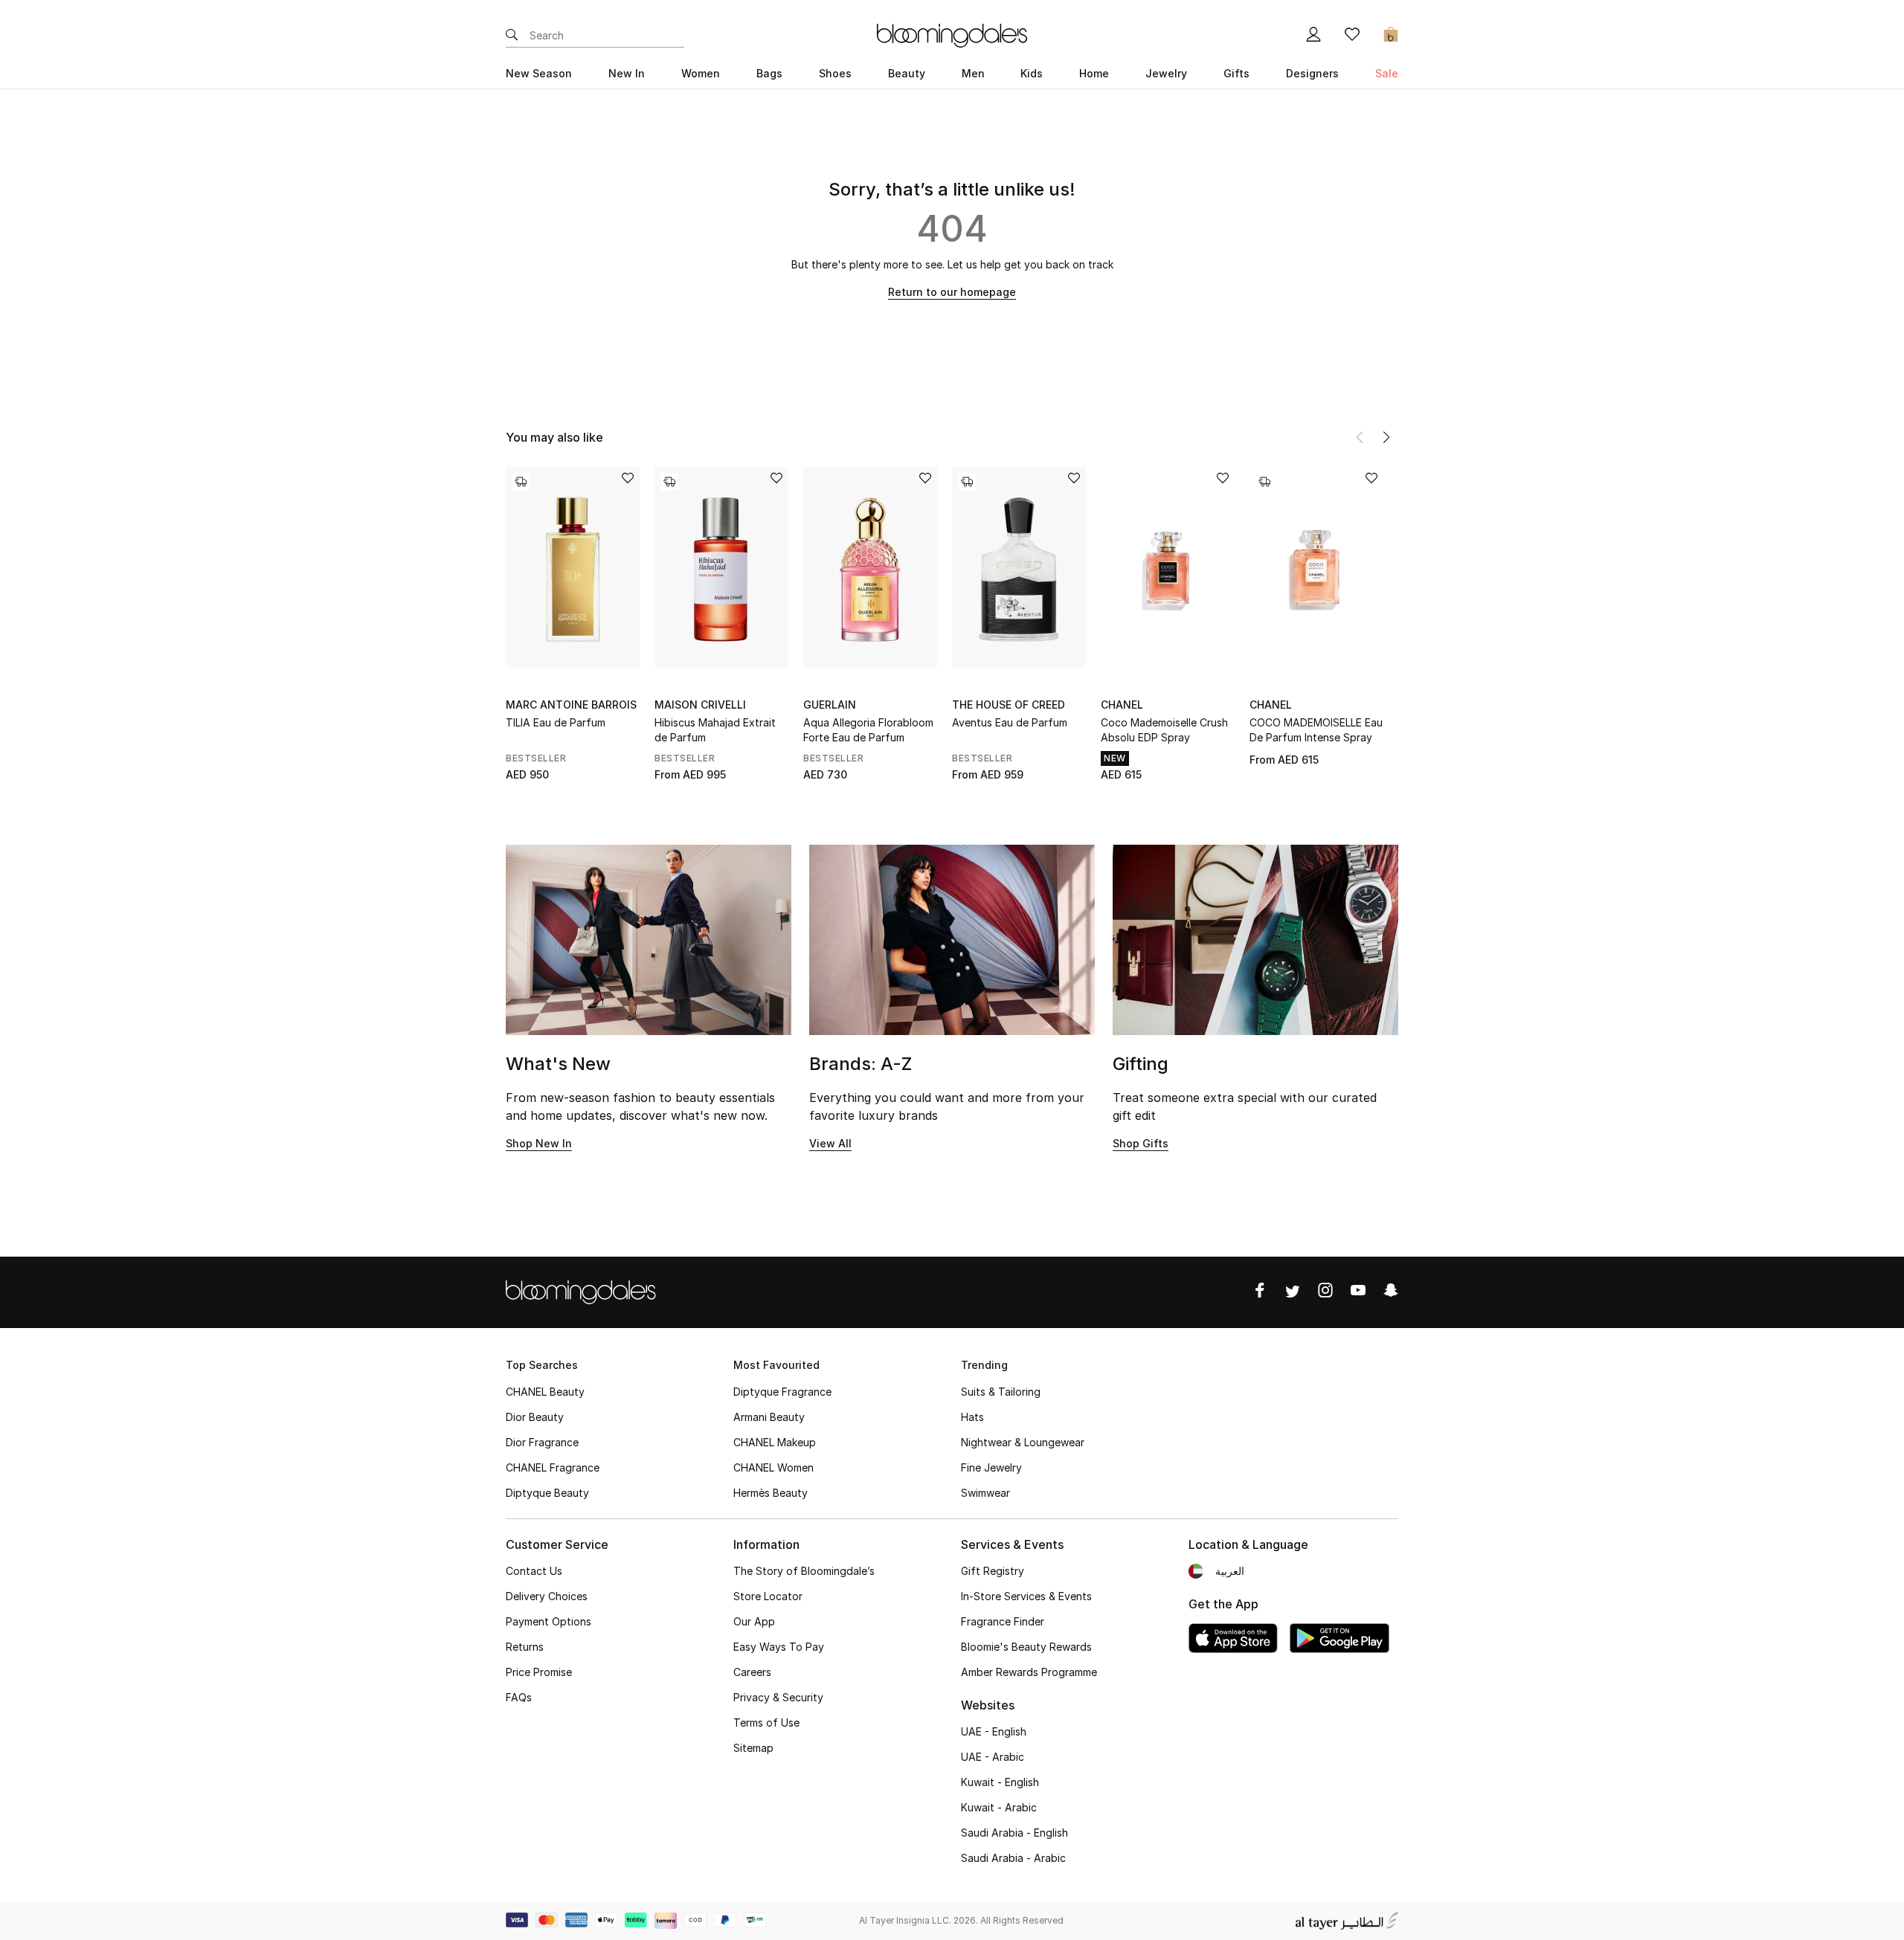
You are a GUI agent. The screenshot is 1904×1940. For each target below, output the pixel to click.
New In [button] (627, 73)
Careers (752, 1672)
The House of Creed (1009, 705)
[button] (1386, 437)
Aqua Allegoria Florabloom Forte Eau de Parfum (868, 730)
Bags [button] (769, 73)
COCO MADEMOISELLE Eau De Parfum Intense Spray (1316, 730)
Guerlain (830, 705)
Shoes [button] (835, 73)
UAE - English (994, 1731)
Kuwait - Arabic (999, 1807)
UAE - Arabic (993, 1757)
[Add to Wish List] (628, 479)
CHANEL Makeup (775, 1442)
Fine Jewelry (991, 1467)
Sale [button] (1387, 73)
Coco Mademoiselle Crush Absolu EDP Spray (1164, 730)
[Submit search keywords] (512, 36)
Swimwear (985, 1493)
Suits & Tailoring (1001, 1392)
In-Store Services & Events (1026, 1596)
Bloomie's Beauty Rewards (1026, 1647)
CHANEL (1122, 705)
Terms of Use (766, 1723)
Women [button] (701, 73)
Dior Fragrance (542, 1442)
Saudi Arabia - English (1014, 1833)
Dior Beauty (535, 1417)
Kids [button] (1032, 73)
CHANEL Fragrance (553, 1467)
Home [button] (1094, 73)
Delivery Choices (547, 1596)
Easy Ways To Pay (779, 1647)
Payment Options (549, 1621)
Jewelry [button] (1166, 73)
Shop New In (539, 1143)
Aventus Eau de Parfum (1010, 722)
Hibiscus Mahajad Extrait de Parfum (715, 730)
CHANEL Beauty (545, 1392)
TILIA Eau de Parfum (556, 722)
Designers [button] (1312, 73)
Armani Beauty (769, 1417)
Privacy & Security (778, 1697)
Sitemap (753, 1748)
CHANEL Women (773, 1467)
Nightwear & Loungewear (1023, 1442)
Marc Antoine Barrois (571, 705)
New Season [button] (539, 73)
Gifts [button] (1236, 73)
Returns (525, 1647)
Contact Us (534, 1571)
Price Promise (539, 1672)
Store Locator (768, 1596)
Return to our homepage (952, 292)
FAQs (519, 1697)
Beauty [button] (907, 73)
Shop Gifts (1141, 1143)
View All (830, 1143)
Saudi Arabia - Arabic (1013, 1858)
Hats (972, 1417)
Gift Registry (993, 1571)
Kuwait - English (1000, 1782)
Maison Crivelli (700, 705)
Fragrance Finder (1003, 1621)
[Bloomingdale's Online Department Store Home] (952, 34)
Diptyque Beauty (547, 1493)
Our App (754, 1621)
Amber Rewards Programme (1029, 1672)
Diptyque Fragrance (782, 1392)
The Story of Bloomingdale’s (804, 1571)
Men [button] (973, 73)
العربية (1230, 1571)
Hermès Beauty (771, 1493)
